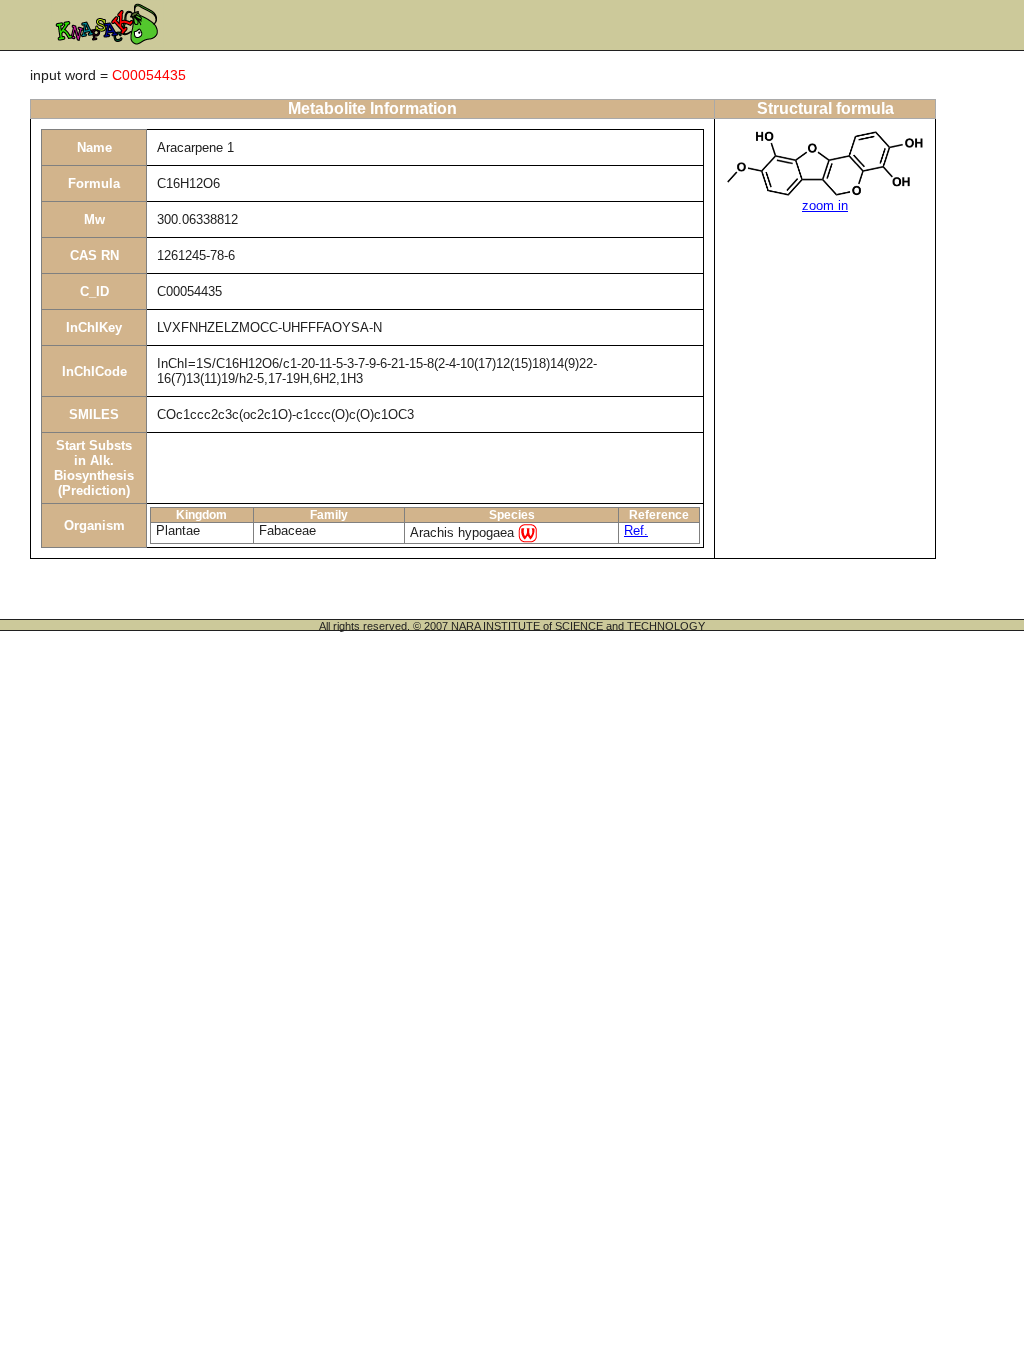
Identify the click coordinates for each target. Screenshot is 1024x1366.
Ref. (636, 530)
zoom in (825, 205)
